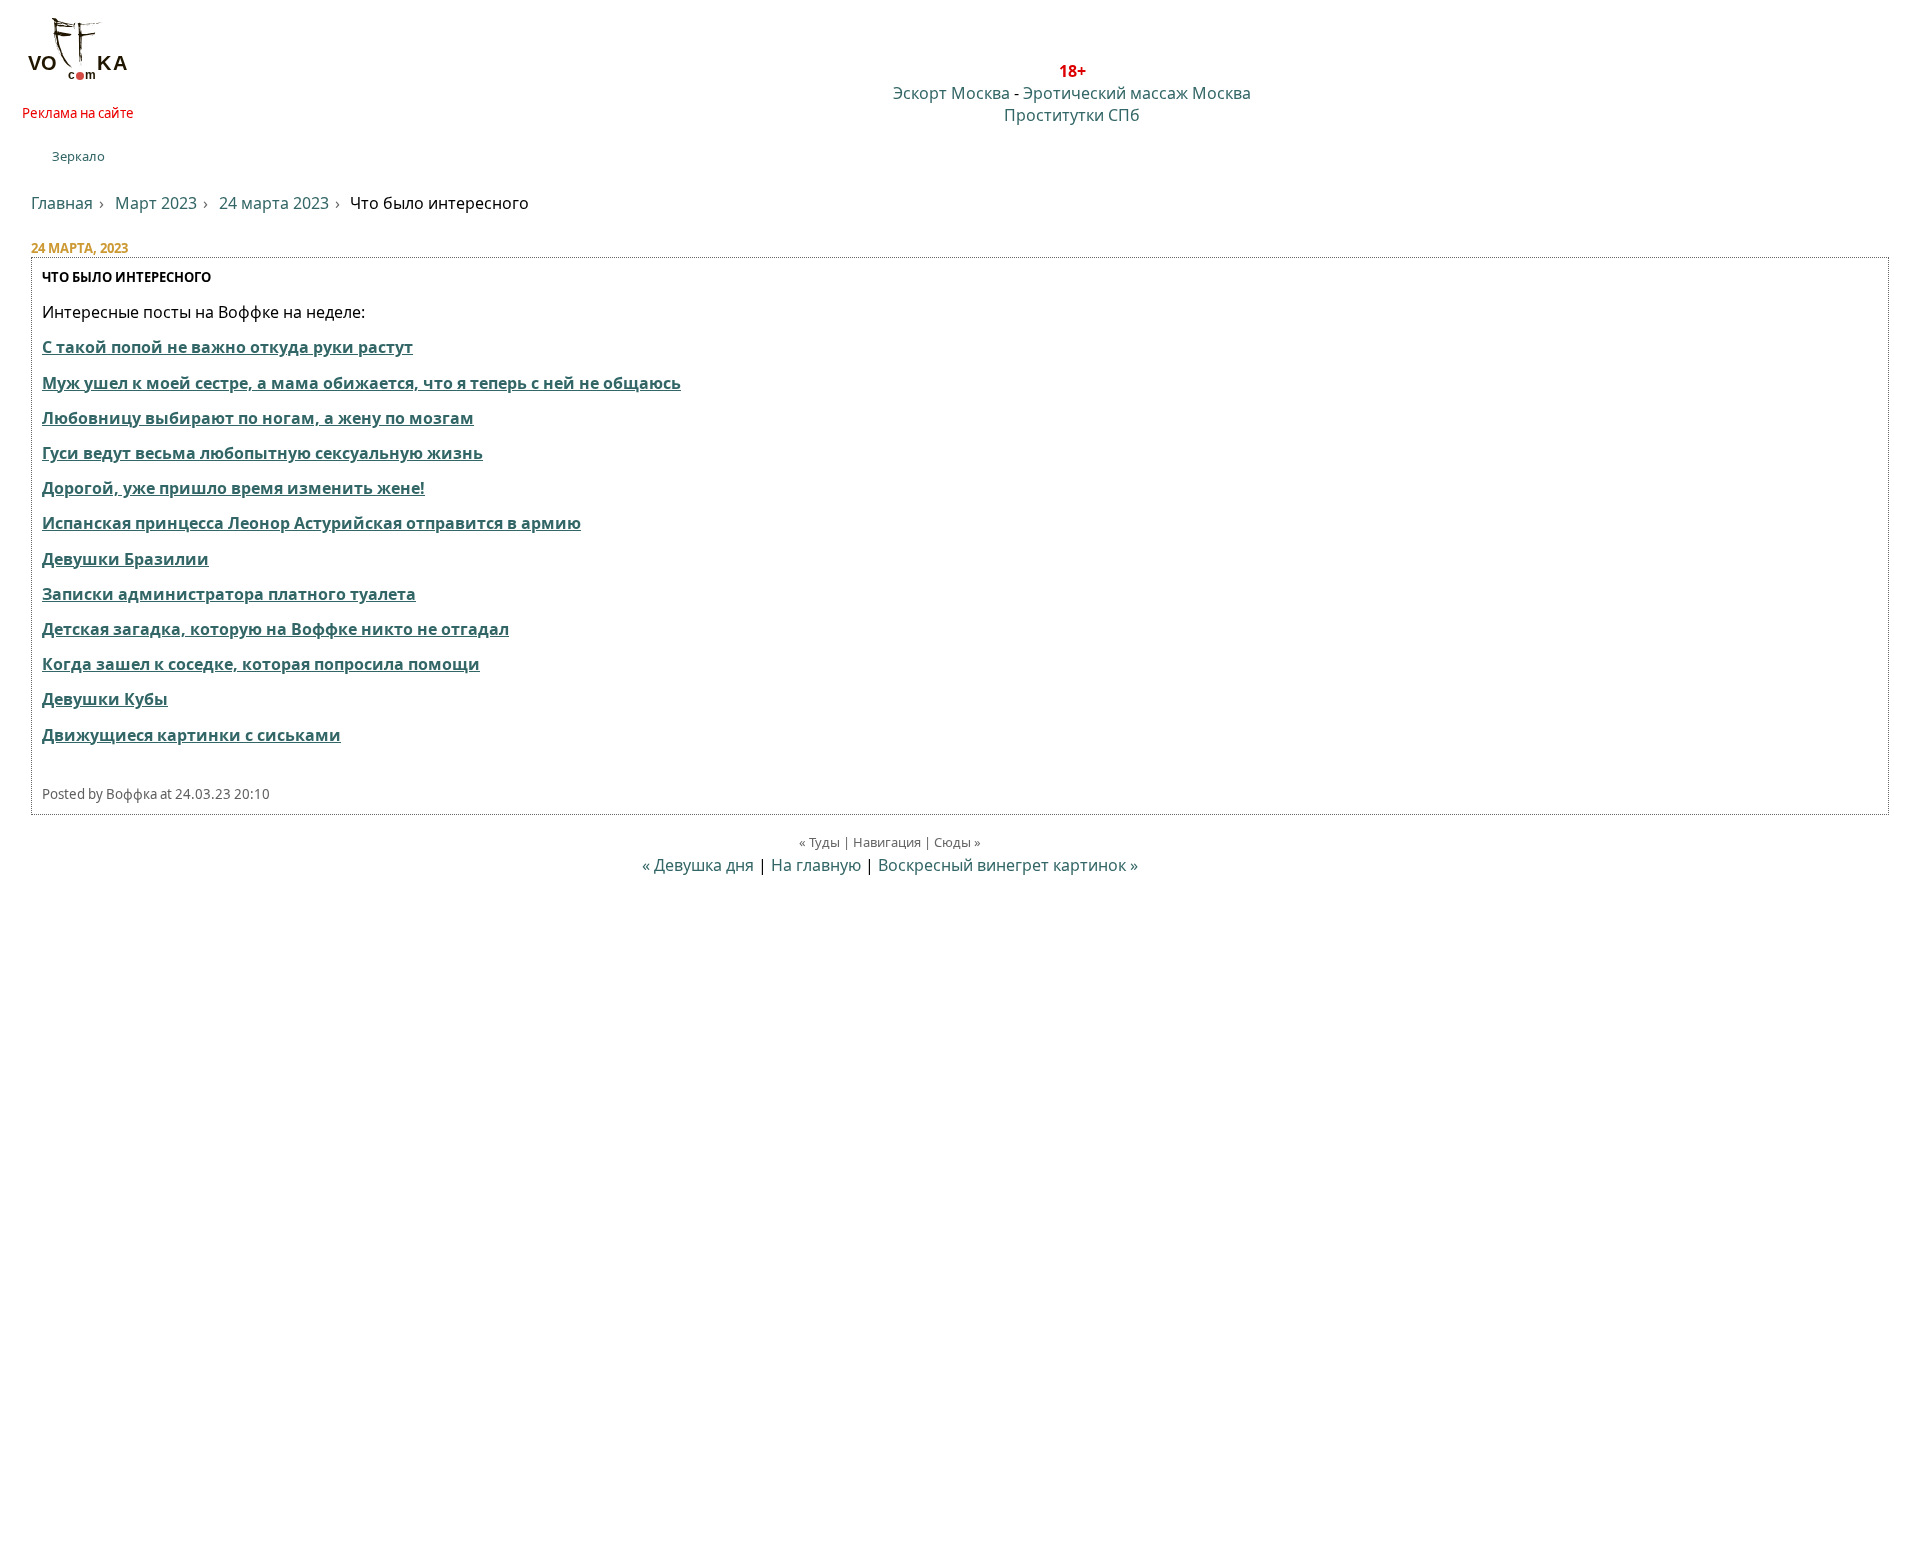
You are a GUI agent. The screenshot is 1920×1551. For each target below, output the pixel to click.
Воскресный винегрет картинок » (1008, 865)
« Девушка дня (698, 865)
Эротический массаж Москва (1137, 93)
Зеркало (78, 156)
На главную (816, 865)
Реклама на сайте (78, 113)
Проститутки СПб (1072, 115)
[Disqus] (960, 1258)
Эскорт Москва (951, 93)
